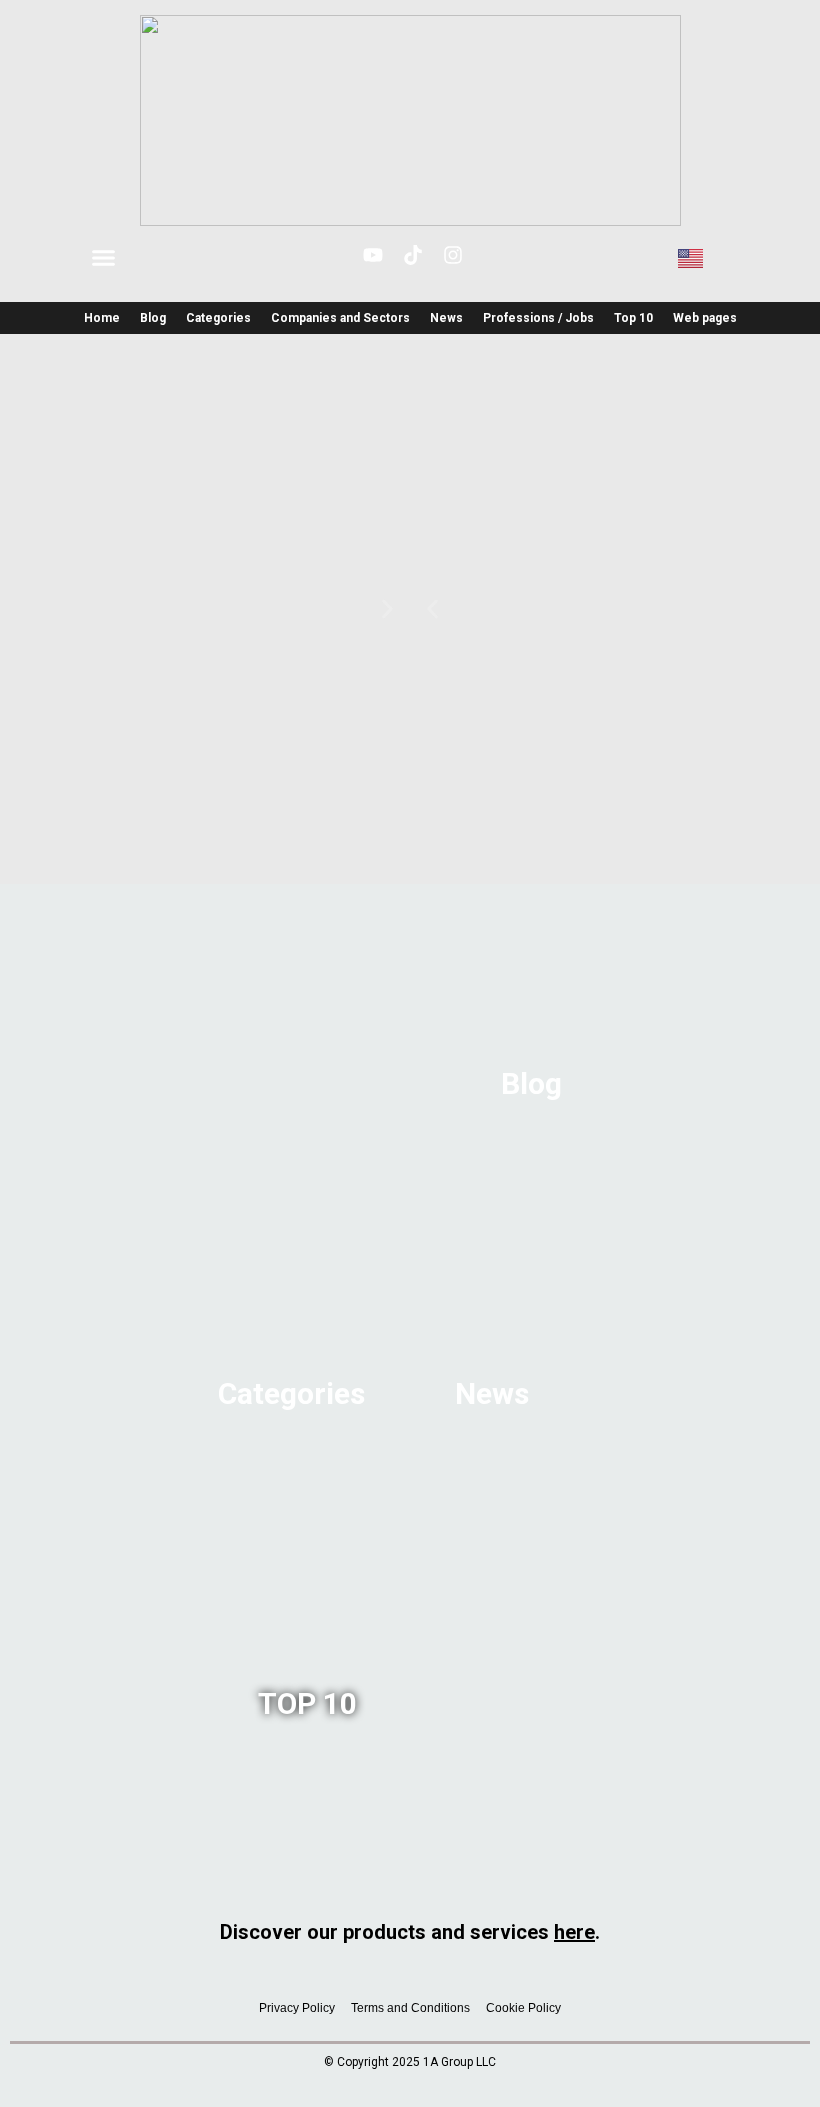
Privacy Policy (297, 2008)
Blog (153, 318)
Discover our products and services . (410, 1932)
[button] (104, 258)
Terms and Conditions (410, 2008)
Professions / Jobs (538, 318)
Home (102, 318)
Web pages (705, 318)
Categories (218, 318)
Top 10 (633, 318)
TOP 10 (307, 1703)
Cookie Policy (523, 2008)
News (446, 318)
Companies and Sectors (340, 318)
